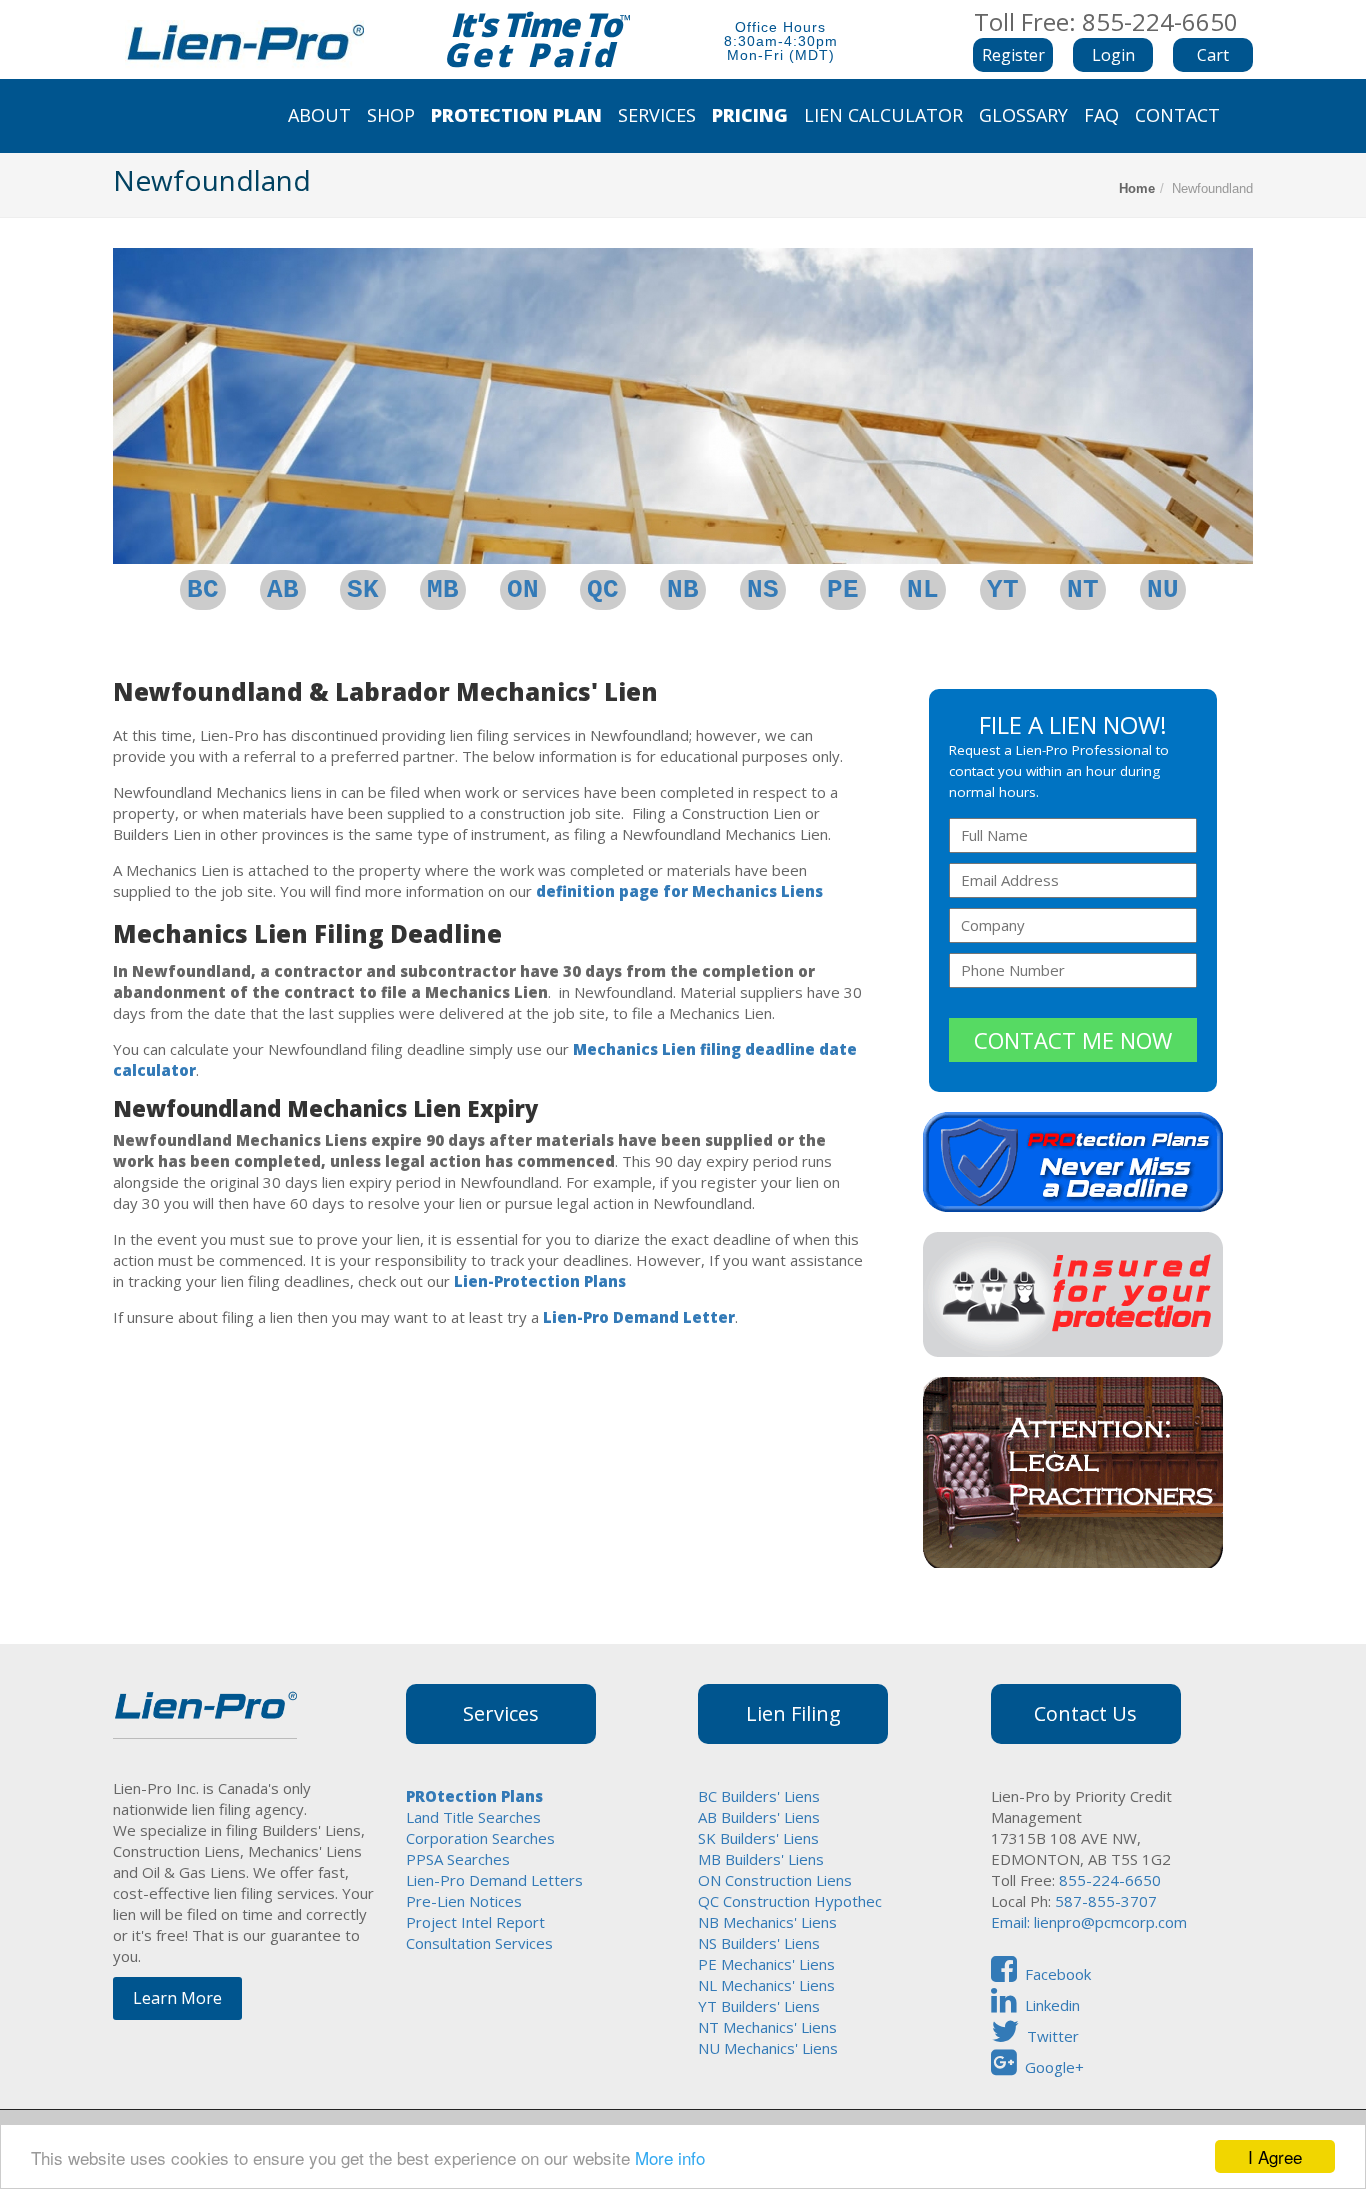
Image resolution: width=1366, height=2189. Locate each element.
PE (843, 590)
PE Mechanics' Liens (766, 1964)
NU (1163, 590)
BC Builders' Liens (759, 1796)
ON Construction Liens (775, 1880)
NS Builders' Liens (759, 1943)
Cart (1213, 55)
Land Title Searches (473, 1817)
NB (683, 590)
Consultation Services (479, 1943)
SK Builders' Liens (758, 1838)
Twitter (1053, 2036)
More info (670, 2157)
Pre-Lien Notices (464, 1901)
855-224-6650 (1108, 1880)
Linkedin (1052, 2005)
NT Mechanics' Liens (767, 2027)
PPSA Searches (458, 1859)
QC (603, 590)
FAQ (1101, 115)
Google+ (1054, 2067)
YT (1003, 590)
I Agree (1275, 2156)
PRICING (750, 115)
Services (657, 115)
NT (1083, 590)
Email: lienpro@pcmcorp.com (1089, 1922)
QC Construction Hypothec (790, 1901)
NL (923, 590)
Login (1113, 55)
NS (763, 590)
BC (203, 590)
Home (1137, 188)
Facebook (1058, 1974)
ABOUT (319, 115)
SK (363, 590)
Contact (1177, 115)
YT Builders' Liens (759, 2006)
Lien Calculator (883, 115)
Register (1013, 55)
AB (283, 590)
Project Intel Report (475, 1922)
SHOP (391, 115)
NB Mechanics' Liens (767, 1922)
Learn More (177, 1998)
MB (443, 590)
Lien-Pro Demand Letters (494, 1880)
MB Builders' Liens (761, 1859)
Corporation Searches (480, 1838)
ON (523, 590)
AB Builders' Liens (759, 1817)
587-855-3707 (1106, 1901)
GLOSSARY (1023, 115)
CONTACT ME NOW (1073, 1040)
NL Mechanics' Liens (766, 1985)
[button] (1113, 55)
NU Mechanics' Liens (768, 2048)
